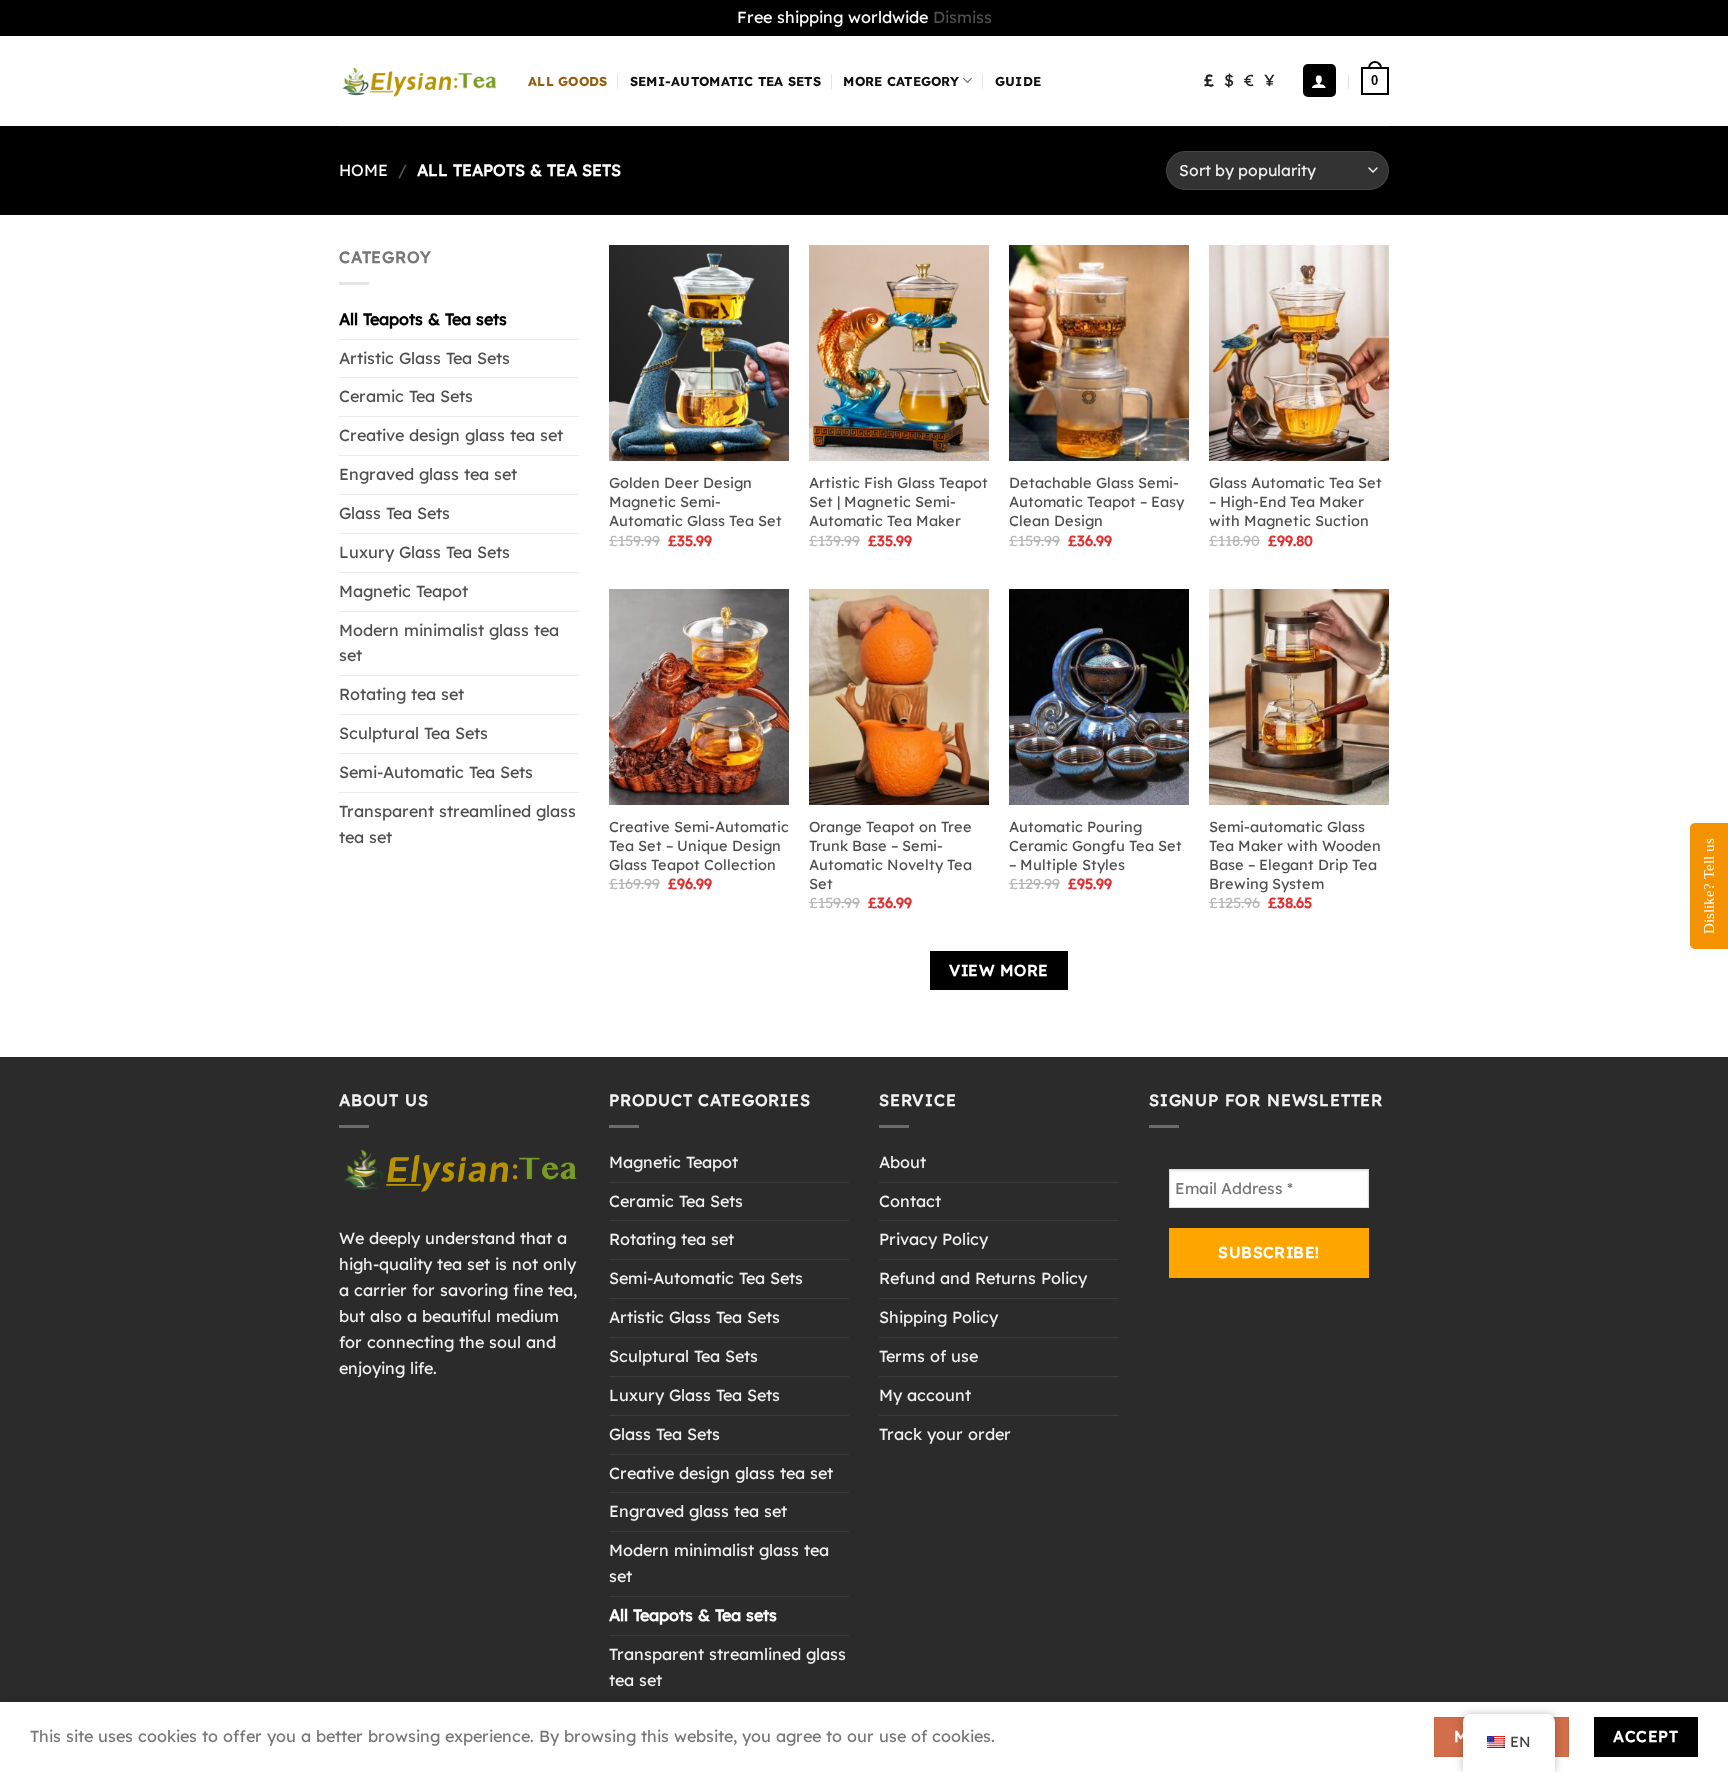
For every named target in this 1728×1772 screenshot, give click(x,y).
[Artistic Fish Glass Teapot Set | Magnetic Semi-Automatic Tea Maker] (899, 353)
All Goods (567, 81)
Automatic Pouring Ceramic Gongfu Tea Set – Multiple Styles (1095, 846)
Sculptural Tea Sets (413, 733)
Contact (910, 1201)
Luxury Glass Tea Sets (424, 552)
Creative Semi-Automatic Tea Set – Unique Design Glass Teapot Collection (699, 846)
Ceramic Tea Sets (406, 396)
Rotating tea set (401, 694)
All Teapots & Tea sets (423, 319)
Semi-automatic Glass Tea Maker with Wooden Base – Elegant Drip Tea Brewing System (1295, 855)
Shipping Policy (938, 1317)
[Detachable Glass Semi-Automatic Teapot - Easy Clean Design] (1099, 353)
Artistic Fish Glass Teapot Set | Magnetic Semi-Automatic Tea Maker (898, 502)
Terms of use (928, 1356)
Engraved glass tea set (428, 474)
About (902, 1162)
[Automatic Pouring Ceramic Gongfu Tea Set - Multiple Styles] (1099, 697)
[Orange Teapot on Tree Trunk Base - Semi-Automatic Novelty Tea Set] (899, 697)
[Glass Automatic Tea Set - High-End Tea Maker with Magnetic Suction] (1299, 353)
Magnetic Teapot (403, 591)
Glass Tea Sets (394, 513)
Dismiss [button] (962, 17)
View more (998, 970)
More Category (900, 81)
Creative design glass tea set (451, 435)
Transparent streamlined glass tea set (457, 824)
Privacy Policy (933, 1239)
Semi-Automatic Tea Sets (725, 81)
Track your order (945, 1434)
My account (925, 1395)
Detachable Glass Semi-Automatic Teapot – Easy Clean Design (1096, 502)
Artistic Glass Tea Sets (424, 358)
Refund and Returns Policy (983, 1278)
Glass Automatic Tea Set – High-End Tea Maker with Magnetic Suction (1295, 502)
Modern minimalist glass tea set (449, 643)
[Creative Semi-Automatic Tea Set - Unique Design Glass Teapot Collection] (699, 697)
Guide (1018, 81)
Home (363, 170)
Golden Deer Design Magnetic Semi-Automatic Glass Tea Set (695, 502)
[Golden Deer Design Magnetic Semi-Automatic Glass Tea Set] (699, 353)
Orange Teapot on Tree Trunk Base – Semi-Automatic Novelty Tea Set (890, 855)
